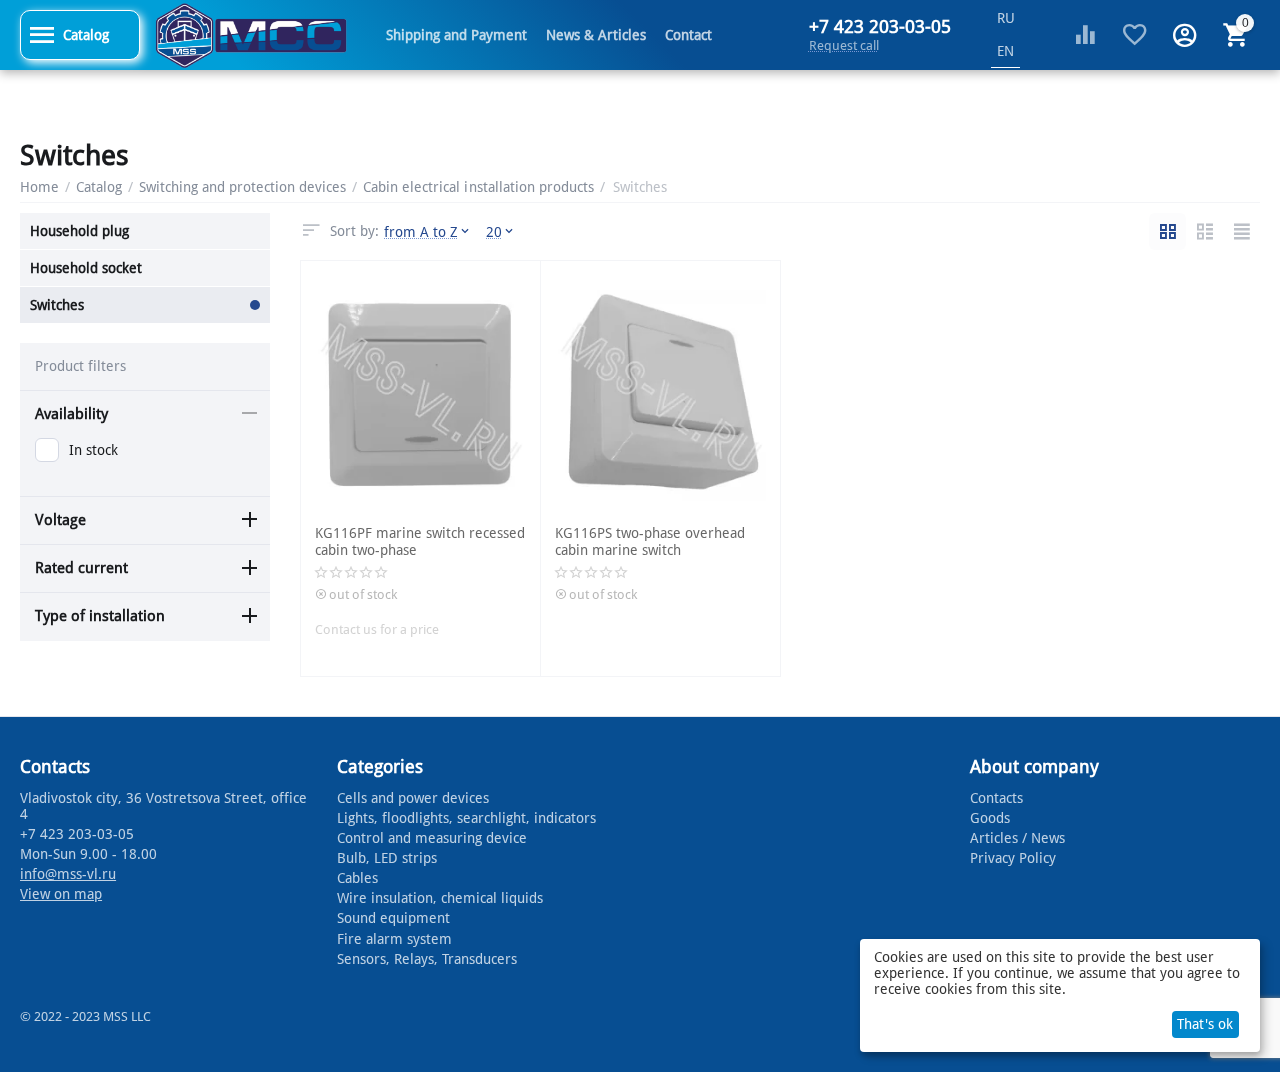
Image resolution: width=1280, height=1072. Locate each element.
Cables (357, 878)
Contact (688, 35)
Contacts (996, 798)
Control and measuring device (432, 838)
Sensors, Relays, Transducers (427, 959)
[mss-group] (251, 34)
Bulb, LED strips (387, 858)
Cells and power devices (413, 798)
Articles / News (1017, 838)
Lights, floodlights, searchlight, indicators (466, 818)
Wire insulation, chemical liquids (440, 898)
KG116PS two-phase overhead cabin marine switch (650, 541)
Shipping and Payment (456, 35)
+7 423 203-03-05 (880, 27)
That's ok (1205, 1024)
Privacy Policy (1013, 858)
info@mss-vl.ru (68, 874)
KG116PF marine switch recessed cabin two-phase (420, 541)
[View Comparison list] (1085, 35)
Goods (990, 818)
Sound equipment (393, 918)
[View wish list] (1135, 35)
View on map (61, 894)
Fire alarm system (394, 939)
